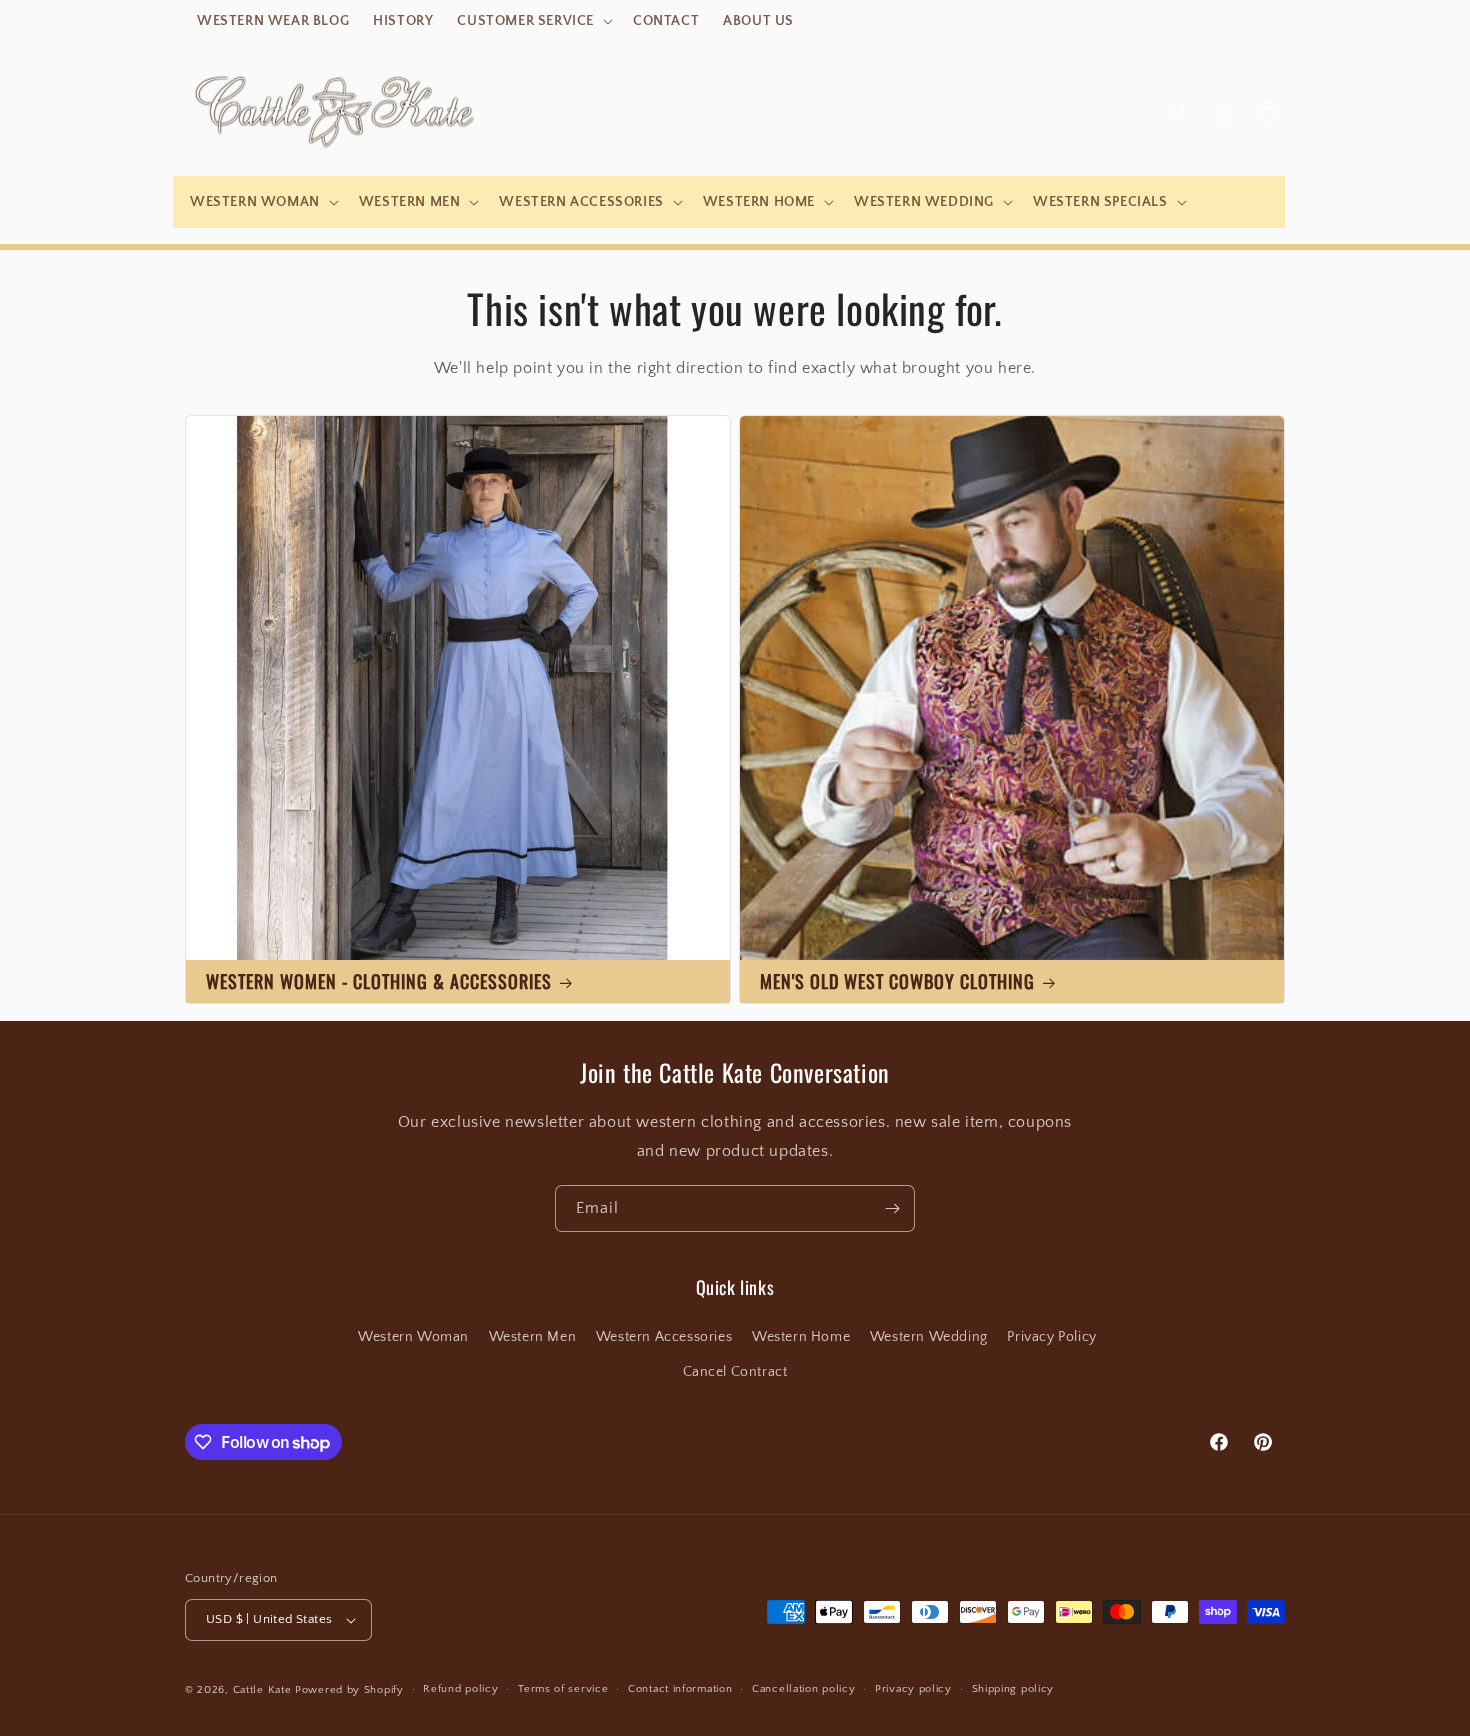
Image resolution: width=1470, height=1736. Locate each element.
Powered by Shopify (349, 1690)
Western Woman (413, 1337)
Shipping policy (1013, 1689)
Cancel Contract (735, 1372)
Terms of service (563, 1689)
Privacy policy (913, 1689)
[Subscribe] (892, 1208)
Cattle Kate (262, 1690)
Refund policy (460, 1689)
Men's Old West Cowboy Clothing (897, 981)
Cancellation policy (803, 1689)
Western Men (533, 1337)
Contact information (680, 1689)
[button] (533, 21)
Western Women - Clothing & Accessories (379, 981)
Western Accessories (664, 1337)
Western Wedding (929, 1337)
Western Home (801, 1337)
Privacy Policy (1051, 1337)
